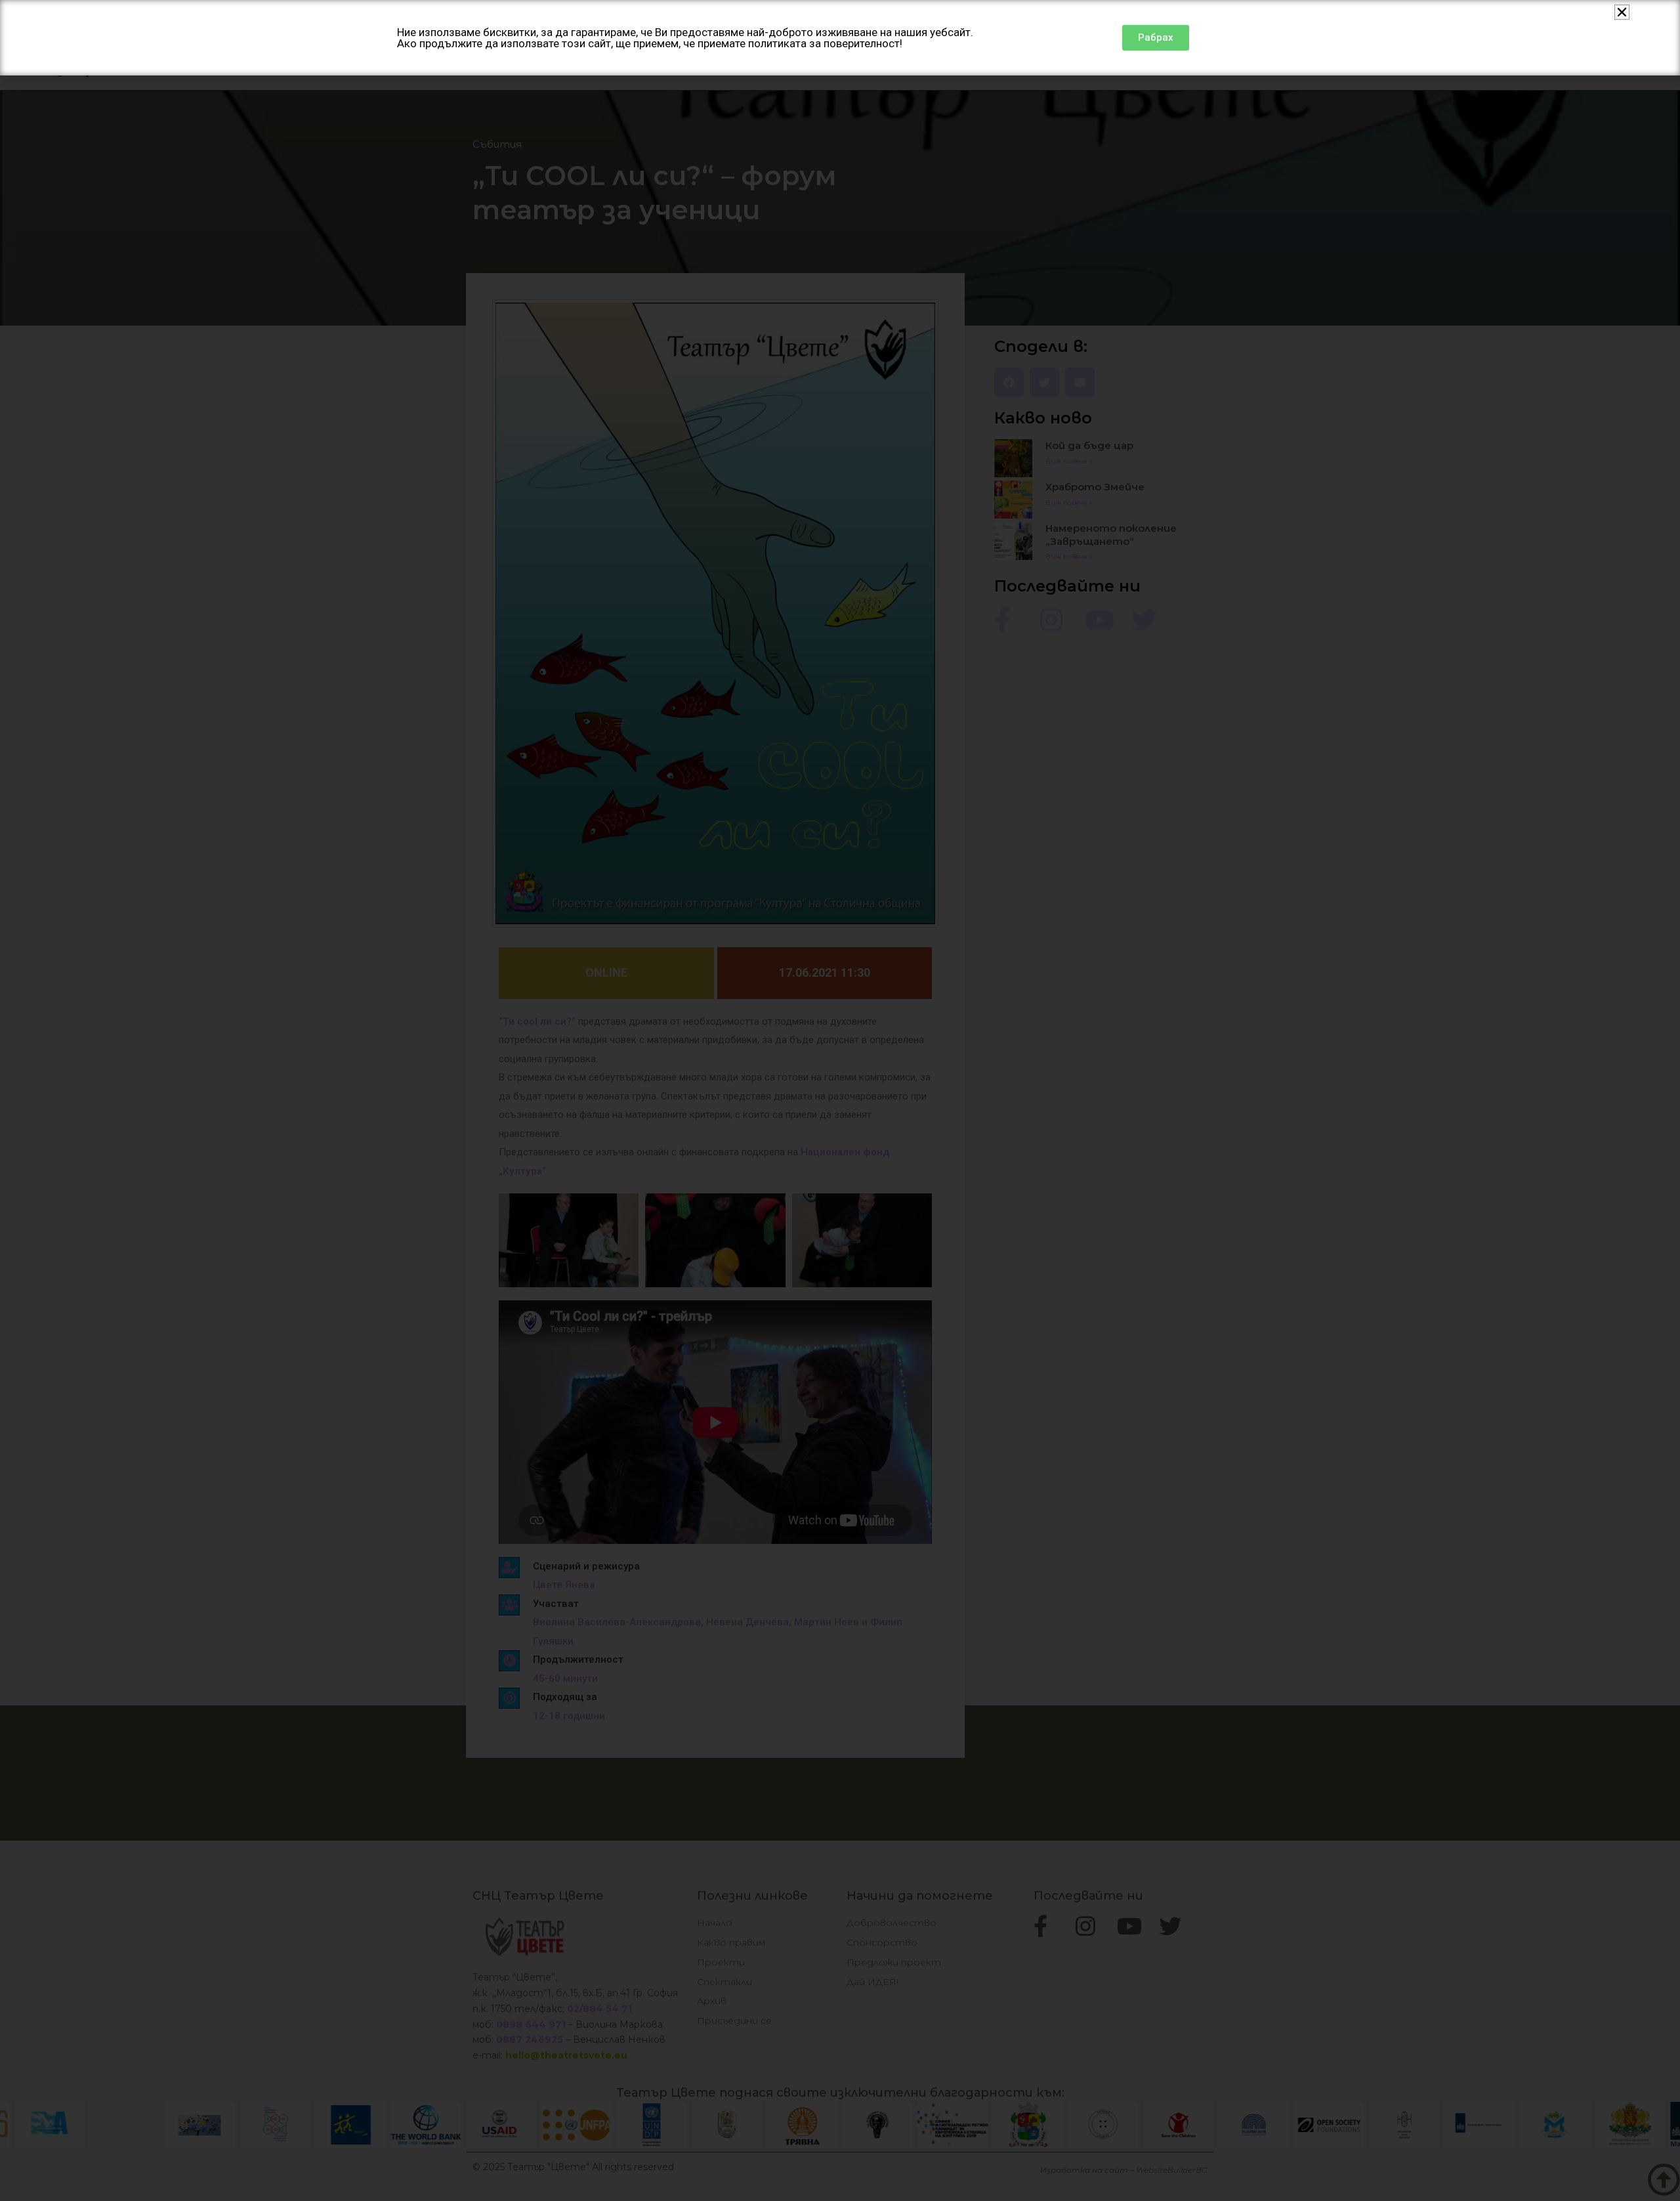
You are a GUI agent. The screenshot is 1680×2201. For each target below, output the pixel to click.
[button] (1622, 12)
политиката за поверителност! (825, 43)
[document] (840, 1100)
